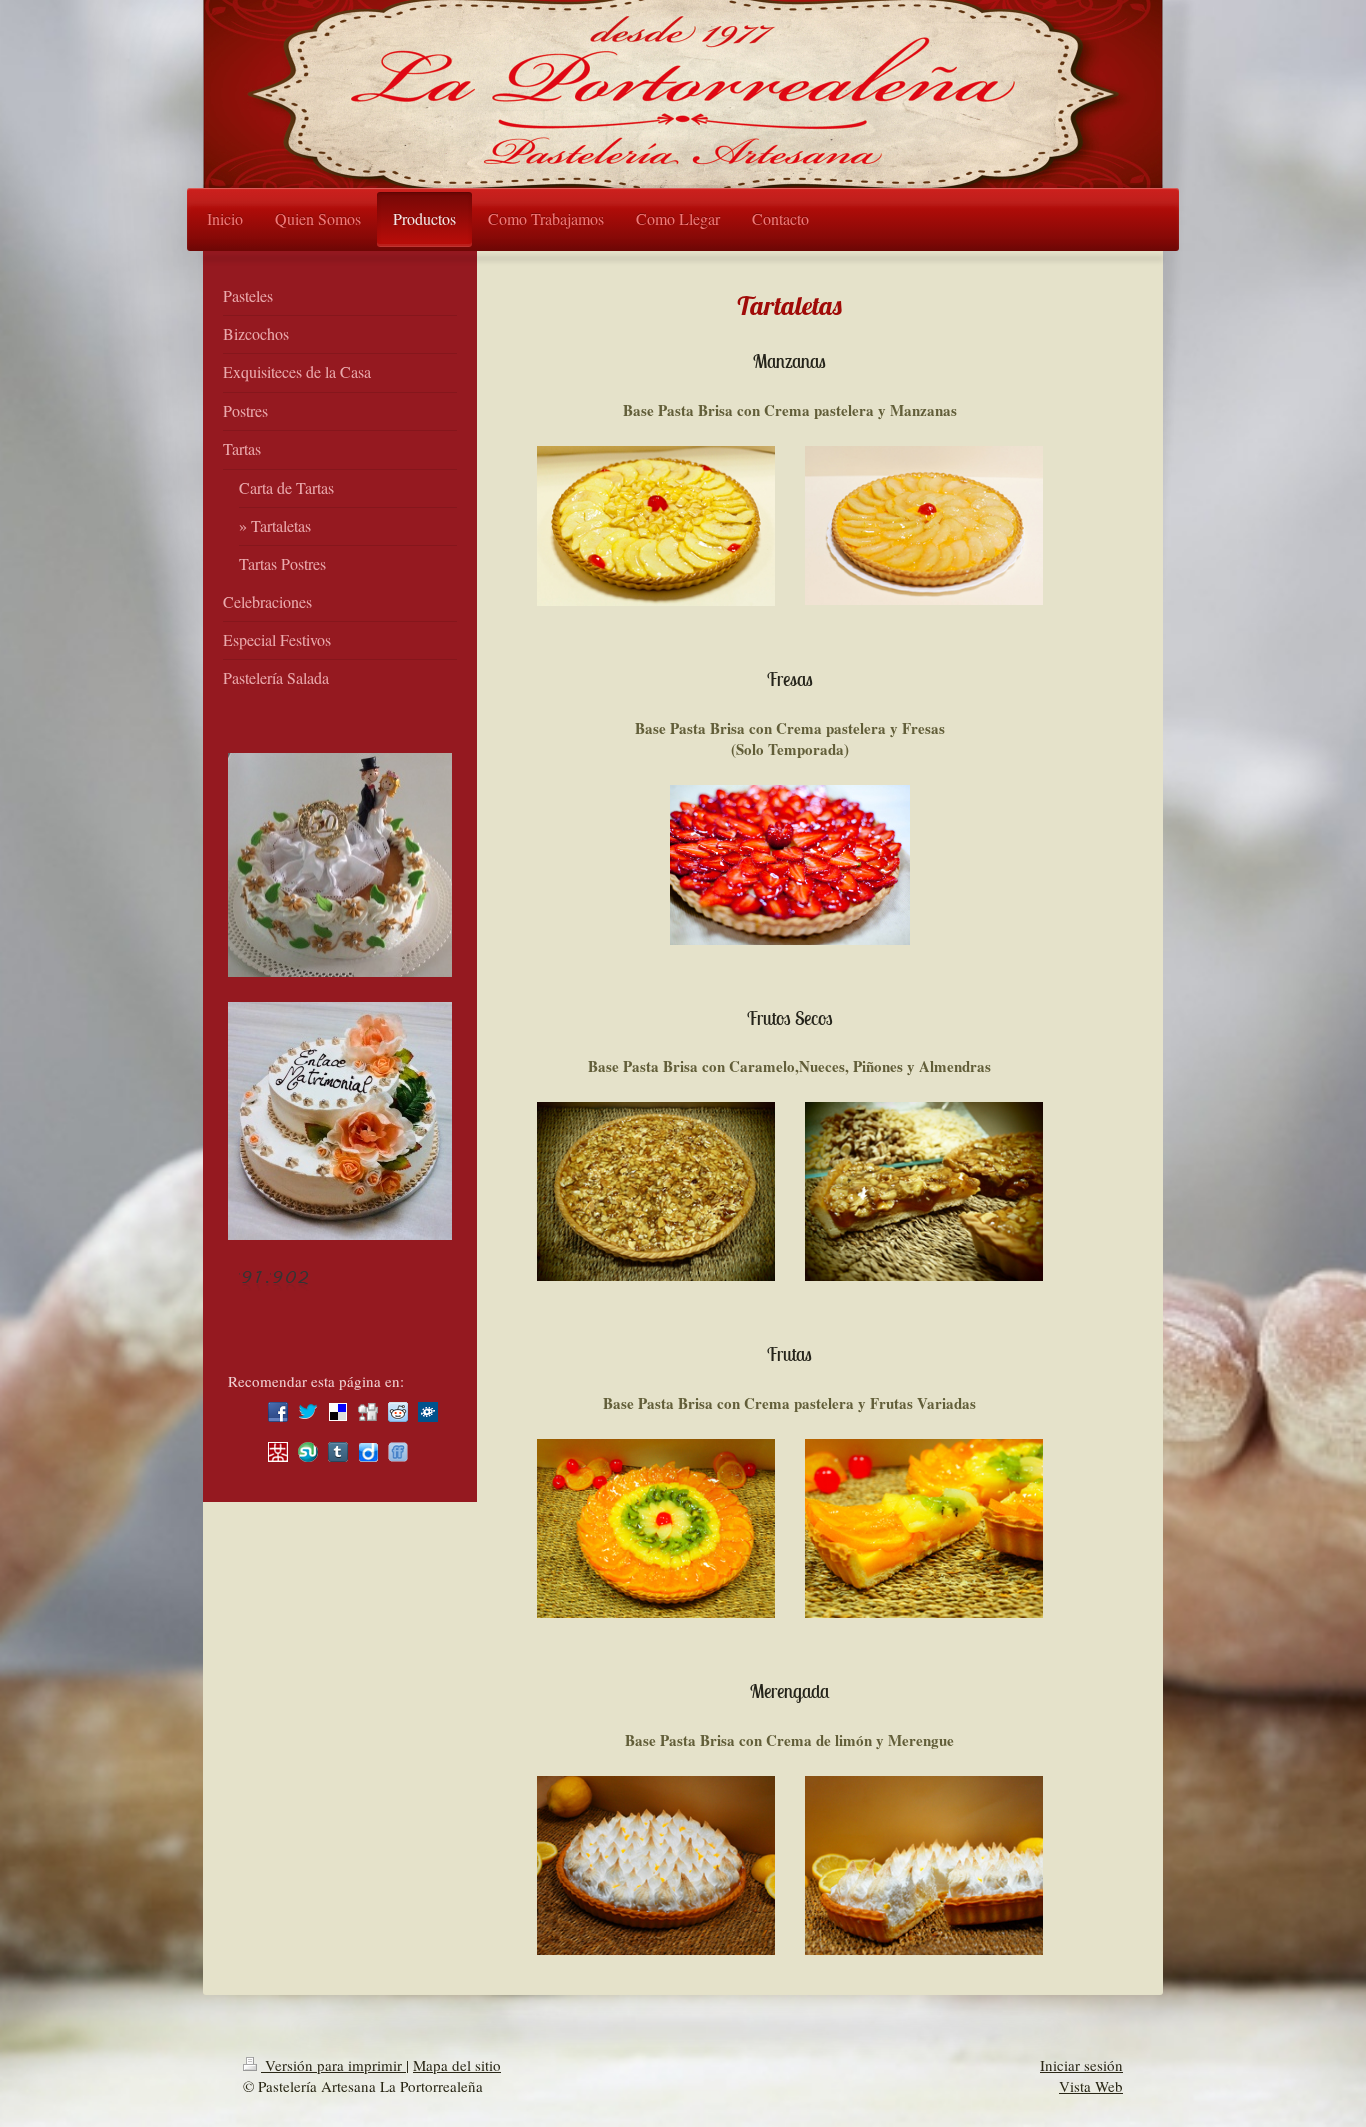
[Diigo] (368, 1452)
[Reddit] (398, 1412)
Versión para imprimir (333, 2065)
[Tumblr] (338, 1452)
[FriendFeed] (398, 1452)
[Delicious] (338, 1412)
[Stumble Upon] (308, 1452)
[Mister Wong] (278, 1452)
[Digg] (368, 1412)
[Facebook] (278, 1412)
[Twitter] (308, 1412)
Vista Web (1091, 2086)
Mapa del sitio (457, 2065)
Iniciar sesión (1081, 2065)
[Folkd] (428, 1412)
